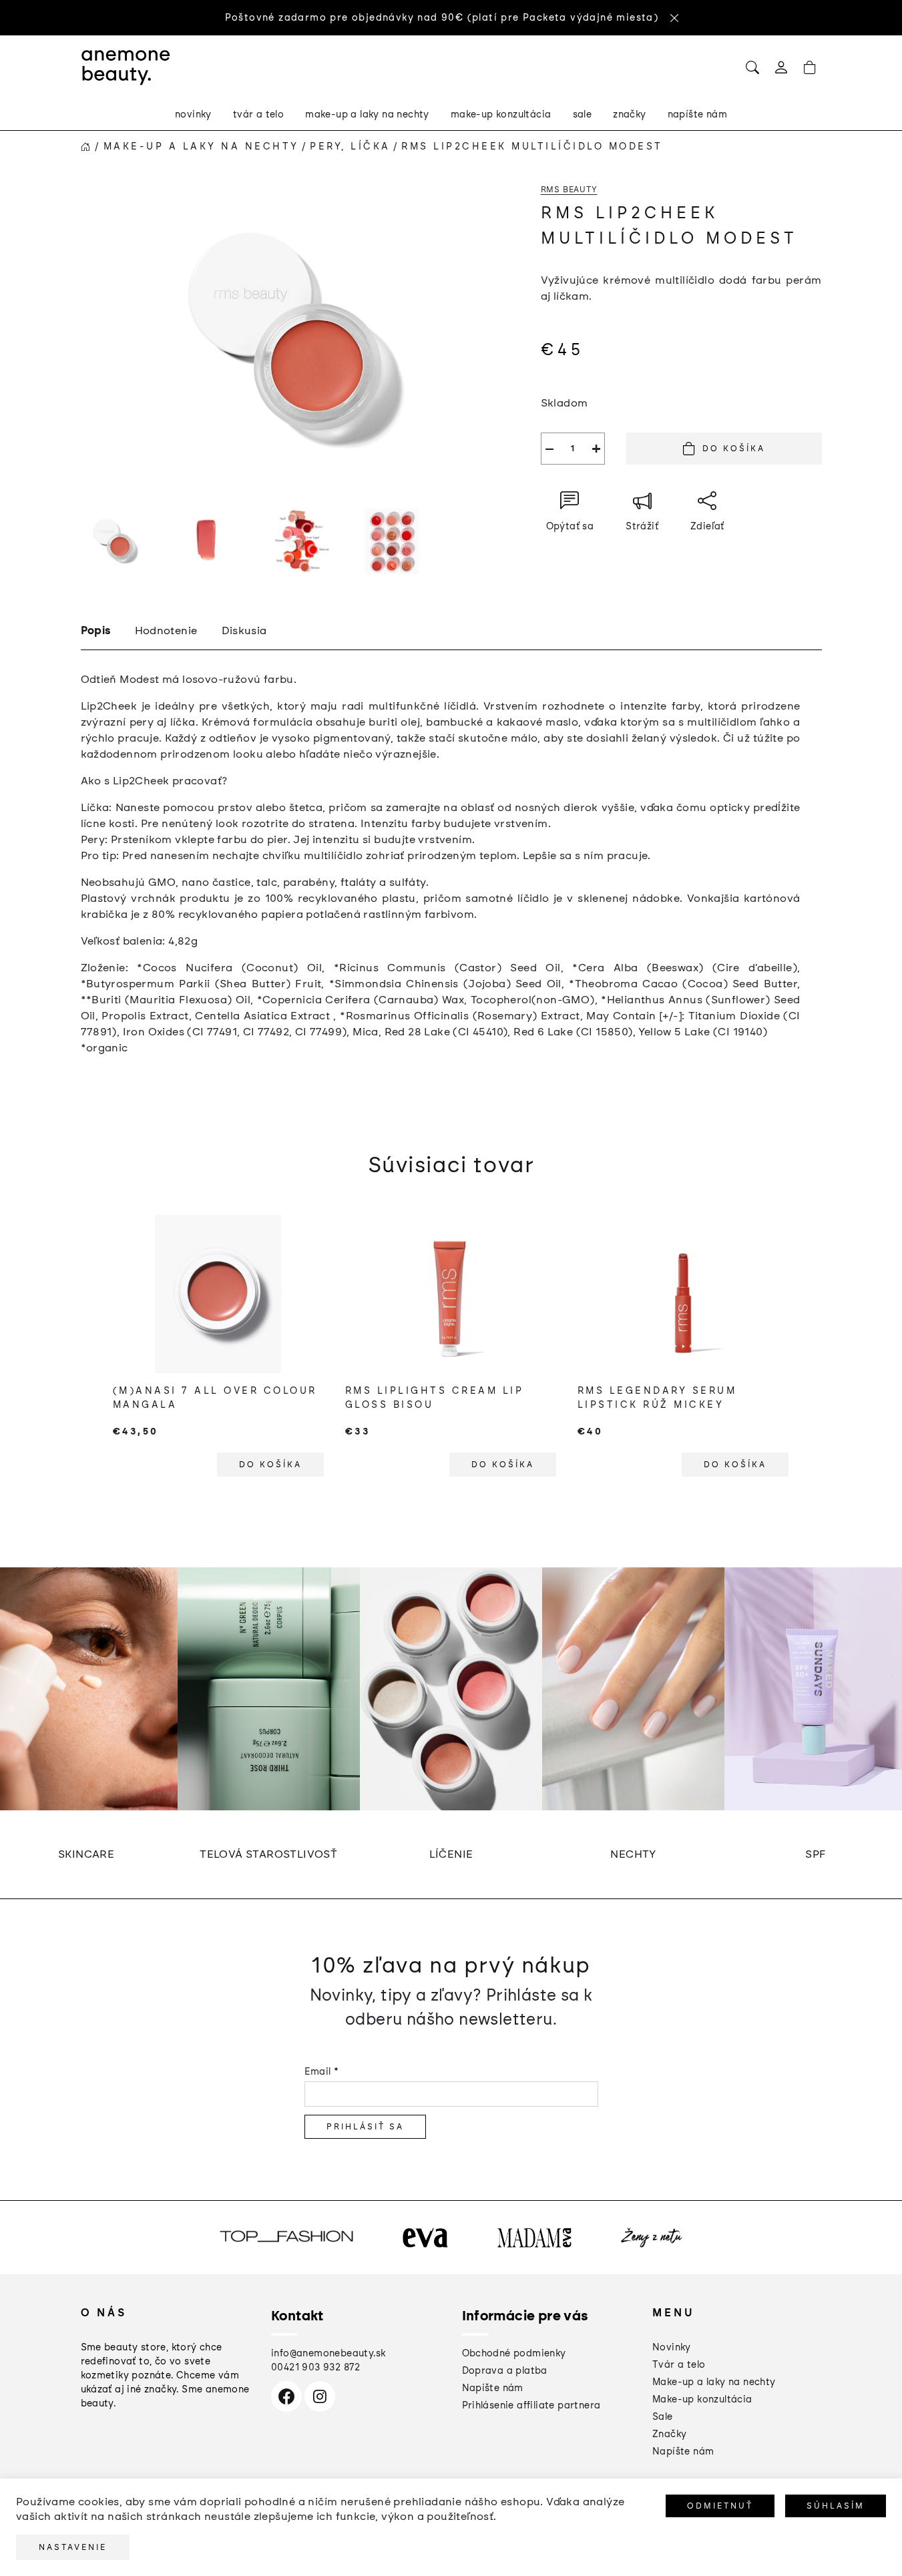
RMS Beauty (569, 190)
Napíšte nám (493, 2388)
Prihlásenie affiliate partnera (531, 2405)
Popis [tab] (96, 630)
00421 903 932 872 (316, 2367)
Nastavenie (73, 2547)
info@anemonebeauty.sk (328, 2353)
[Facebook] (286, 2396)
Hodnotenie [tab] (166, 630)
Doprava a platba (505, 2371)
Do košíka (734, 449)
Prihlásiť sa (365, 2127)
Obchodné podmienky (514, 2353)
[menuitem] (193, 115)
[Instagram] (320, 2396)
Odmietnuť (720, 2506)
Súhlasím (836, 2506)
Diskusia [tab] (244, 630)
